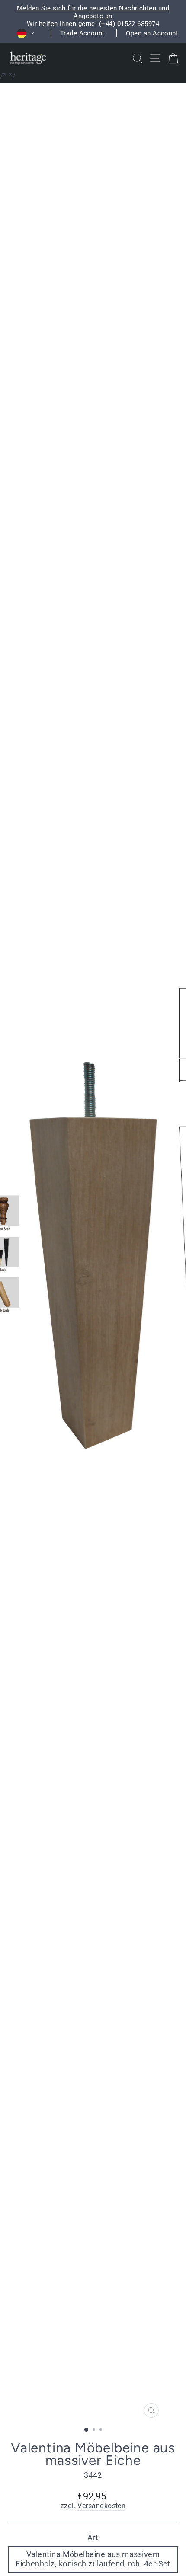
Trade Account (82, 33)
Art (93, 2537)
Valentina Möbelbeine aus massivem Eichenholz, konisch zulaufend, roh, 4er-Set (93, 2559)
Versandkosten (101, 2506)
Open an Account (152, 33)
